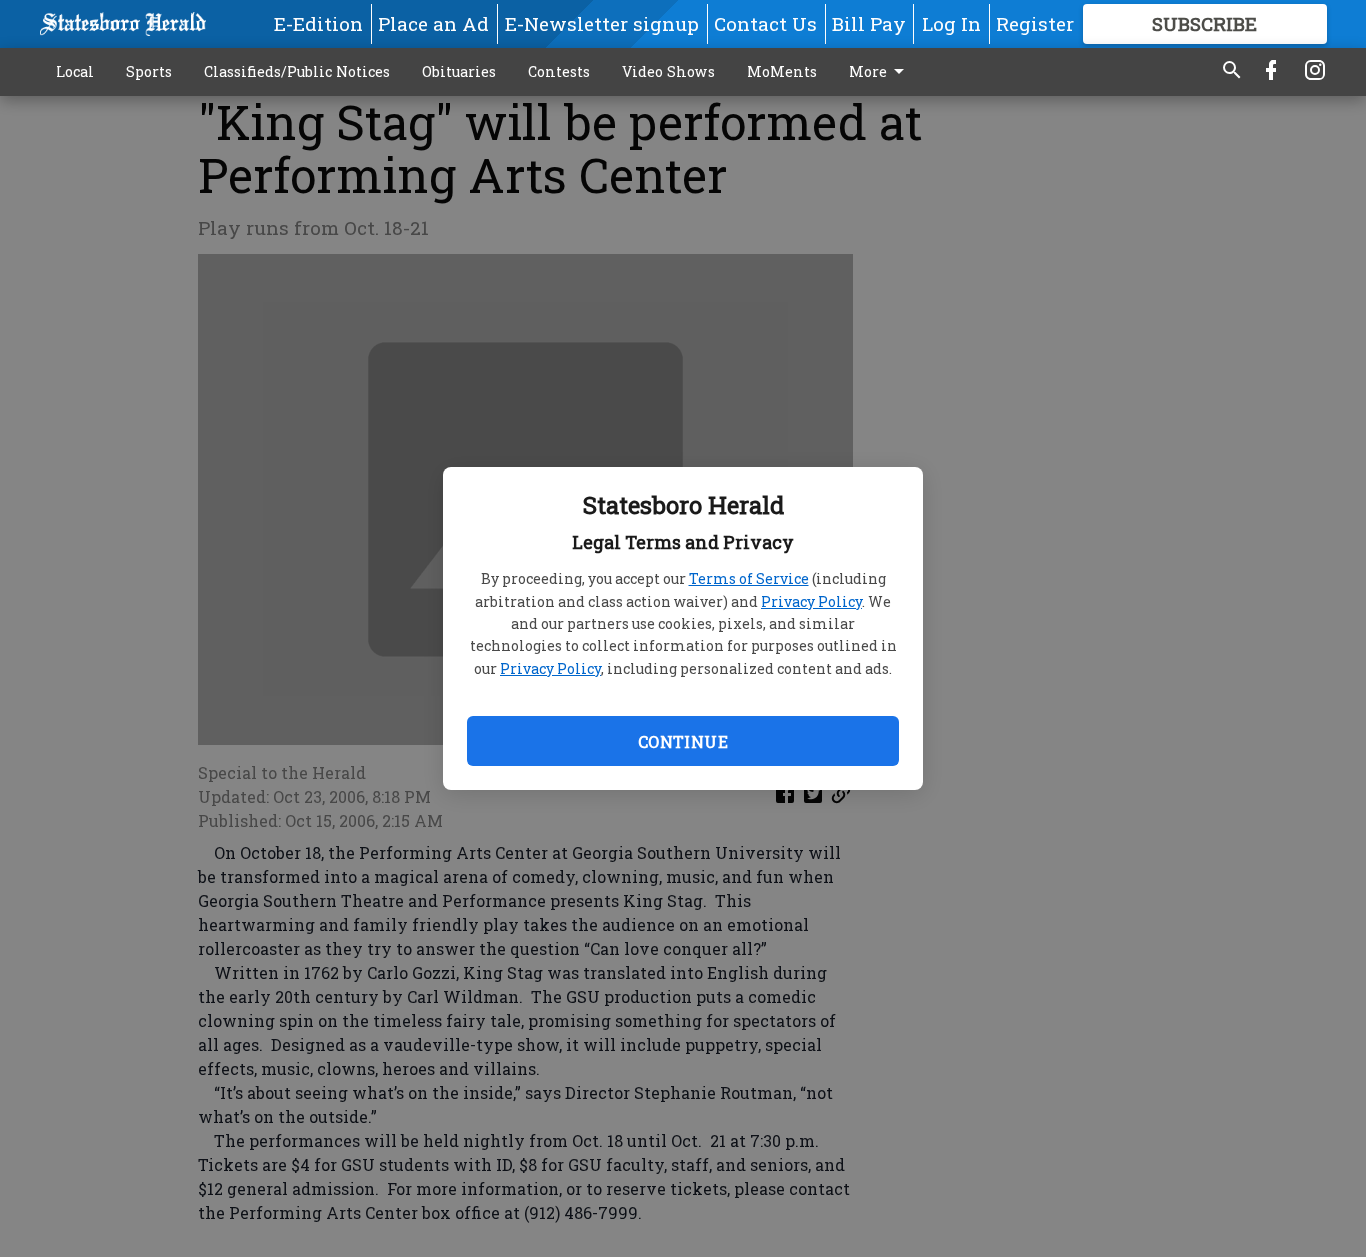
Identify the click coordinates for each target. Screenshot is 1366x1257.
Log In (951, 23)
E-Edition (318, 23)
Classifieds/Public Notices (297, 71)
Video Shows (668, 71)
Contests (559, 71)
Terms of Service (749, 578)
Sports (149, 71)
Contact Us (765, 23)
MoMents (782, 71)
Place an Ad (433, 23)
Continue (683, 741)
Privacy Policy (811, 601)
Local (75, 71)
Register (1035, 23)
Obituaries (459, 71)
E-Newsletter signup (602, 23)
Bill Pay (869, 23)
